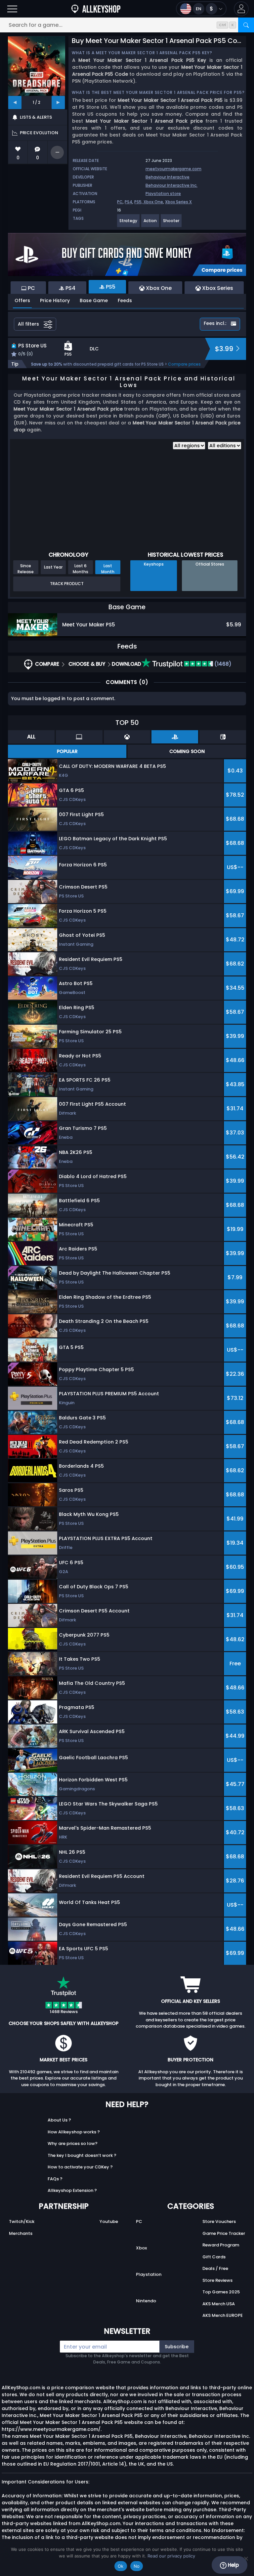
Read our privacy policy (171, 2556)
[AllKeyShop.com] (96, 9)
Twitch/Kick (22, 2221)
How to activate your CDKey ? (80, 2167)
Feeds (125, 300)
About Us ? (59, 2120)
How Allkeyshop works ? (74, 2132)
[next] (58, 102)
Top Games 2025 (221, 2292)
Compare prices (184, 364)
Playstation (149, 2274)
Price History (55, 300)
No (137, 2566)
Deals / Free (215, 2268)
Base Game (94, 300)
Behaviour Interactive (168, 177)
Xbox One (153, 202)
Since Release (26, 569)
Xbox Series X (178, 202)
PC (120, 202)
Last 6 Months (81, 569)
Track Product (67, 584)
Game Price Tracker (224, 2233)
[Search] (246, 25)
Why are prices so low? (73, 2143)
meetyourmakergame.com (173, 169)
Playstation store (163, 194)
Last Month (108, 569)
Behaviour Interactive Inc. (171, 185)
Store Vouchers (219, 2221)
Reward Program (221, 2245)
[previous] (15, 102)
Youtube (109, 2221)
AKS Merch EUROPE (223, 2315)
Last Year (53, 567)
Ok (121, 2566)
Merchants (21, 2233)
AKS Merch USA (219, 2304)
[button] (241, 9)
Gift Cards (214, 2257)
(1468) (222, 664)
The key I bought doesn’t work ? (82, 2155)
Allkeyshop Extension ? (72, 2190)
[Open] (12, 9)
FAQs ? (55, 2179)
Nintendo (146, 2301)
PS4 (128, 202)
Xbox (141, 2248)
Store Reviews (217, 2280)
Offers (22, 300)
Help (233, 2565)
